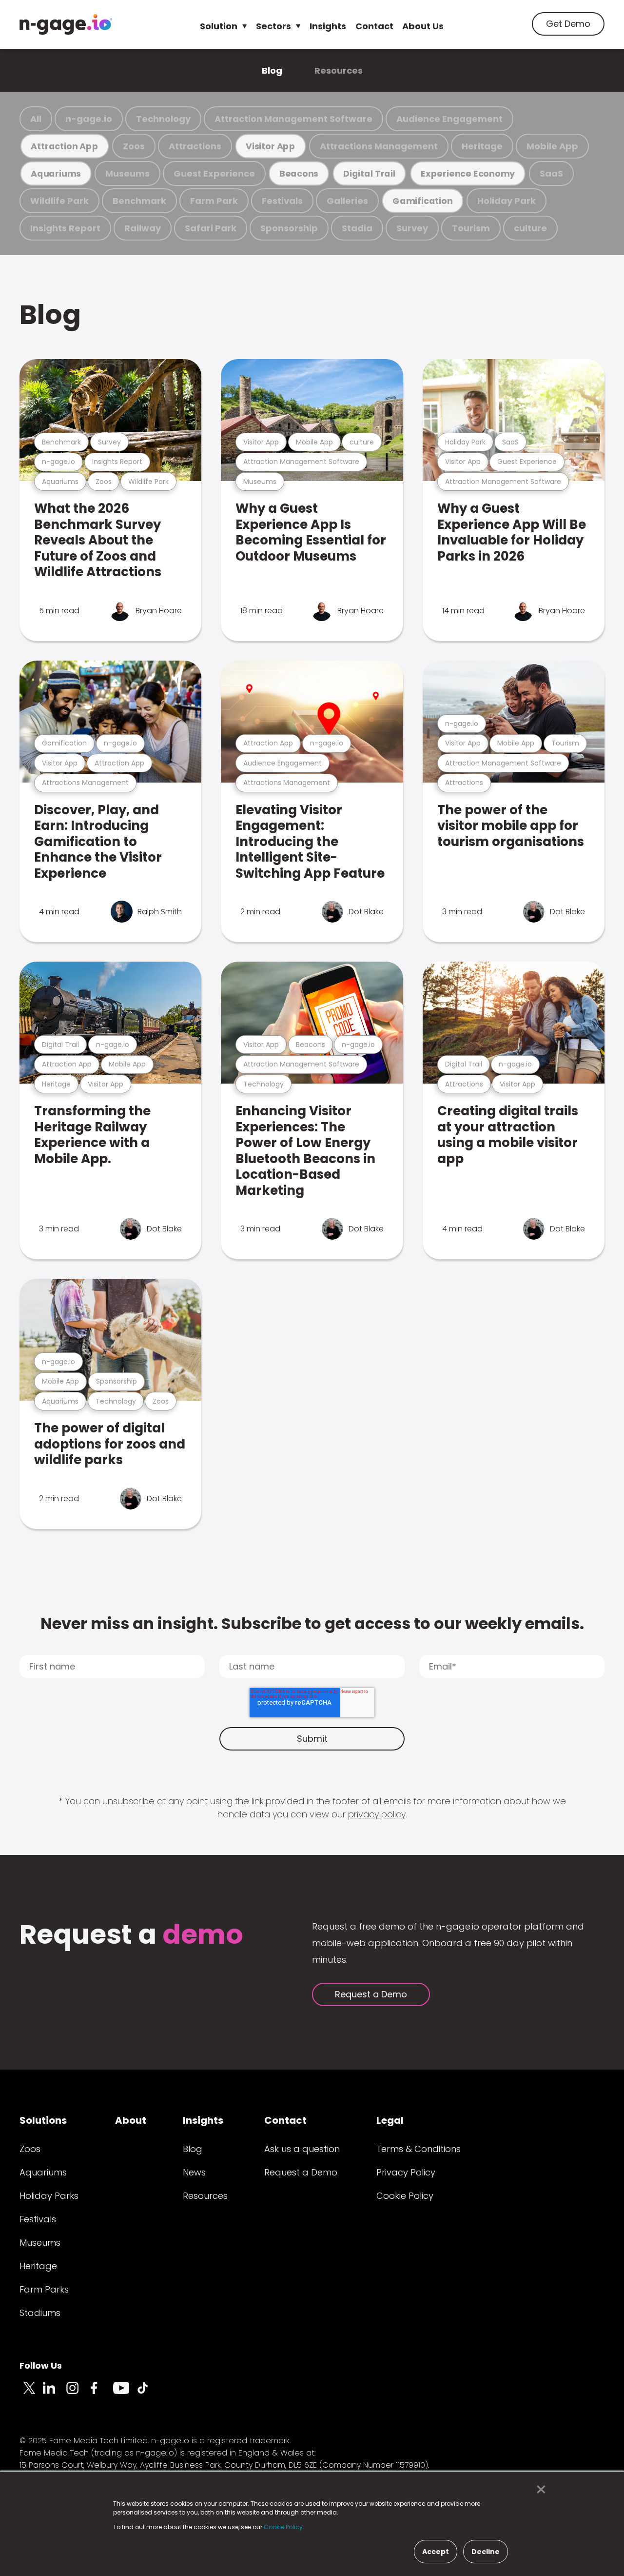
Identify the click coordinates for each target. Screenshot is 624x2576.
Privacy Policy (406, 2172)
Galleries (347, 201)
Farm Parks (44, 2289)
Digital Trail (369, 173)
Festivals (282, 201)
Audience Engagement (449, 119)
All (36, 119)
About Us (423, 26)
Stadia (357, 228)
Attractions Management (379, 146)
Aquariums (56, 173)
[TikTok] (148, 2394)
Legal (390, 2120)
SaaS (551, 173)
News (194, 2172)
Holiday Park (507, 201)
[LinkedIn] (55, 2394)
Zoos (134, 146)
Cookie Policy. (284, 2527)
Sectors (273, 26)
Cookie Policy (405, 2196)
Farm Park (214, 201)
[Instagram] (78, 2394)
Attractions (195, 146)
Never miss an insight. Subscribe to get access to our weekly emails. (312, 1623)
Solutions (43, 2120)
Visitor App (271, 146)
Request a (131, 1936)
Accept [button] (436, 2552)
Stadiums (40, 2313)
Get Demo (568, 24)
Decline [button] (486, 2552)
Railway (143, 228)
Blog (272, 70)
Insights (328, 26)
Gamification (422, 201)
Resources (339, 70)
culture (530, 228)
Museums (127, 173)
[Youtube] (125, 2394)
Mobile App (552, 146)
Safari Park (211, 228)
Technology (163, 119)
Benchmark (139, 201)
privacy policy (377, 1814)
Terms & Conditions (419, 2149)
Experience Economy (468, 173)
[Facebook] (101, 2394)
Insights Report (65, 228)
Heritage (482, 146)
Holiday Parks (49, 2196)
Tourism (471, 228)
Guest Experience (214, 173)
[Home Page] (66, 24)
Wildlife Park (59, 201)
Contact (374, 26)
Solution (219, 26)
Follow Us (41, 2365)
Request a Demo (371, 1994)
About (131, 2120)
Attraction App (64, 146)
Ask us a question (302, 2149)
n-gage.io (89, 119)
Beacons (299, 173)
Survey (412, 228)
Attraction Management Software (293, 119)
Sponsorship (289, 228)
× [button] (538, 2490)
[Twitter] (31, 2394)
